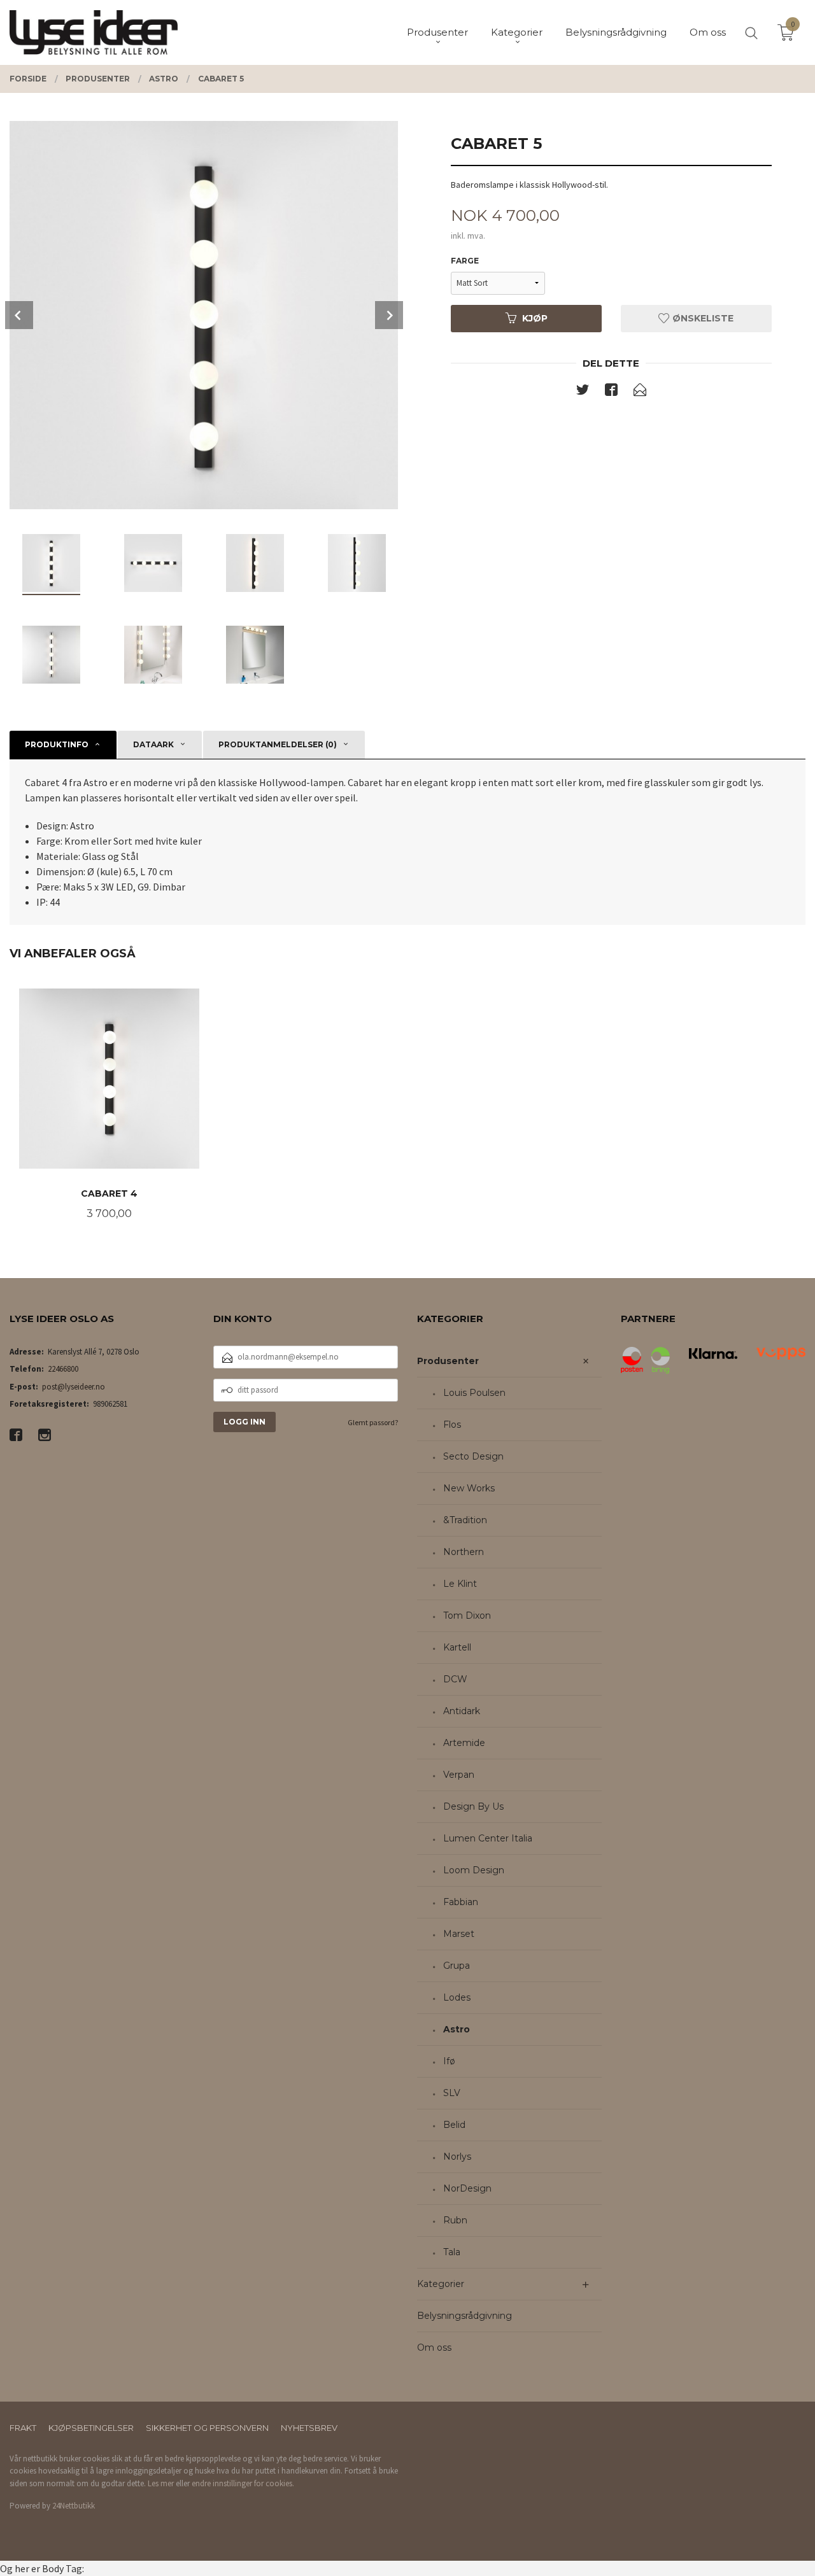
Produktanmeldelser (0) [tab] (278, 744)
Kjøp (535, 318)
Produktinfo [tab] (57, 744)
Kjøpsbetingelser (91, 2428)
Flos (452, 1425)
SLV (452, 2093)
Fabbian (461, 1902)
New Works (469, 1488)
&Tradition (465, 1520)
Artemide (464, 1743)
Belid (454, 2125)
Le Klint (460, 1584)
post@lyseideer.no (74, 1387)
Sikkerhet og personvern (207, 2428)
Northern (464, 1552)
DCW (455, 1679)
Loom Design (474, 1870)
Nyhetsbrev (309, 2428)
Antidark (462, 1711)
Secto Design (473, 1456)
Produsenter (448, 1361)
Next (389, 315)
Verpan (459, 1775)
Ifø (449, 2061)
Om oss (434, 2347)
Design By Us (473, 1806)
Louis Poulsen (474, 1393)
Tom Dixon (467, 1615)
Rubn (455, 2220)
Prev (19, 315)
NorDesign (467, 2188)
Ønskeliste (702, 318)
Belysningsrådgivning (464, 2316)
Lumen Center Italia (488, 1838)
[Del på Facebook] (611, 392)
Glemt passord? (373, 1422)
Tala (452, 2252)
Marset (459, 1934)
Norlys (457, 2157)
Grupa (457, 1966)
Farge (465, 261)
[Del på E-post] (640, 392)
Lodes (457, 1997)
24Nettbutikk (74, 2506)
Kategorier (441, 2284)
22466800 (63, 1369)
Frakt (23, 2428)
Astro (457, 2029)
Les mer (161, 2483)
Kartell (457, 1647)
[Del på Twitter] (583, 392)
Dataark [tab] (153, 744)
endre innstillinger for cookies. (243, 2483)
